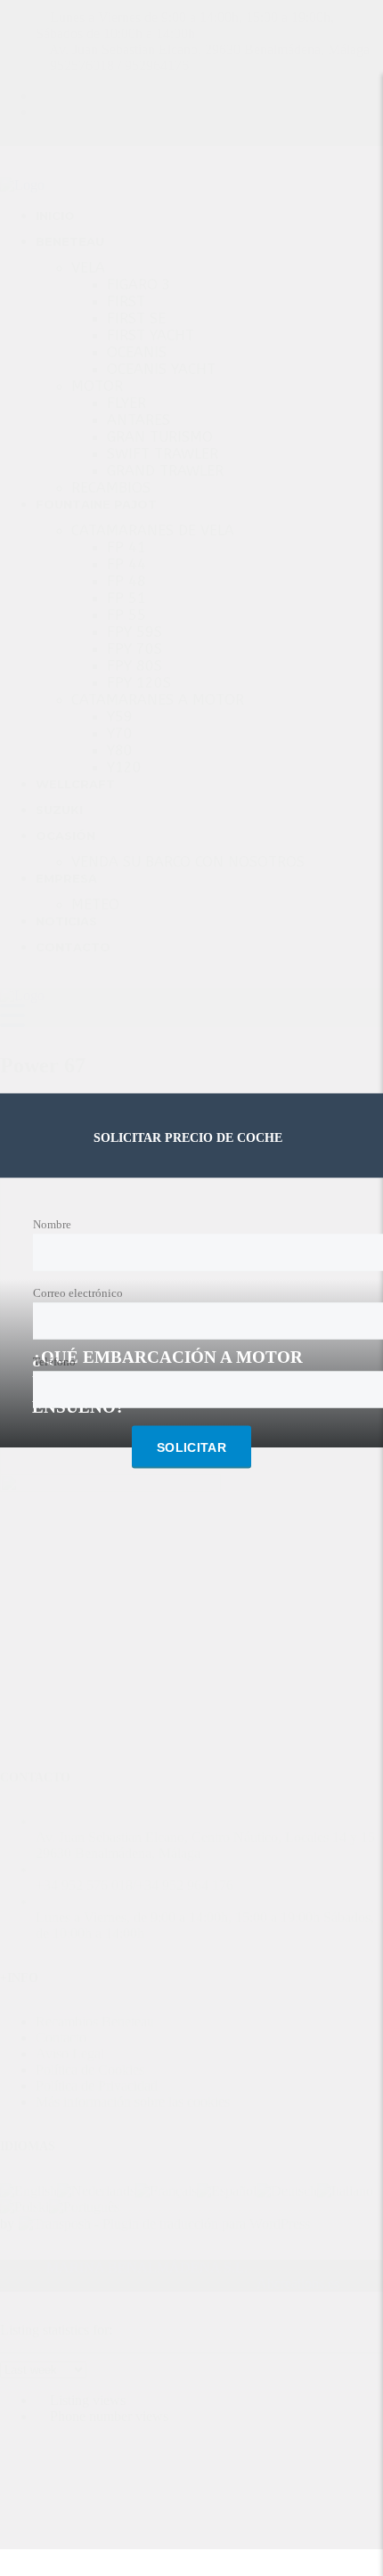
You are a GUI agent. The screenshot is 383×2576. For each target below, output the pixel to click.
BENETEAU (70, 241)
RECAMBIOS (111, 488)
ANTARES (139, 420)
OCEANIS (137, 352)
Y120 (124, 767)
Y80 (120, 750)
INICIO (55, 216)
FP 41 (126, 547)
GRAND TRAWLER (165, 471)
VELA (88, 268)
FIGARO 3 (139, 285)
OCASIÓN (65, 836)
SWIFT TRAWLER (163, 454)
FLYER (126, 403)
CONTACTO (73, 947)
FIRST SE (136, 318)
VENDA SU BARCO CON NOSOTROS (188, 862)
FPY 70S (134, 649)
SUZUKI (59, 810)
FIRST (126, 302)
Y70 (120, 734)
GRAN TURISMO (160, 437)
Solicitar (191, 1447)
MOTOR (97, 386)
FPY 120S (139, 683)
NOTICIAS (66, 921)
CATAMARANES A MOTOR (158, 700)
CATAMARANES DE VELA (153, 530)
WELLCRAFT (75, 784)
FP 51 (126, 598)
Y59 (120, 717)
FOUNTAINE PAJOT (96, 504)
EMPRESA (66, 878)
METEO (95, 905)
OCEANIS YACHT (161, 369)
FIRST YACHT (151, 335)
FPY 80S (134, 666)
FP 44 (126, 564)
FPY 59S (134, 632)
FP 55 (126, 615)
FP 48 (126, 581)
